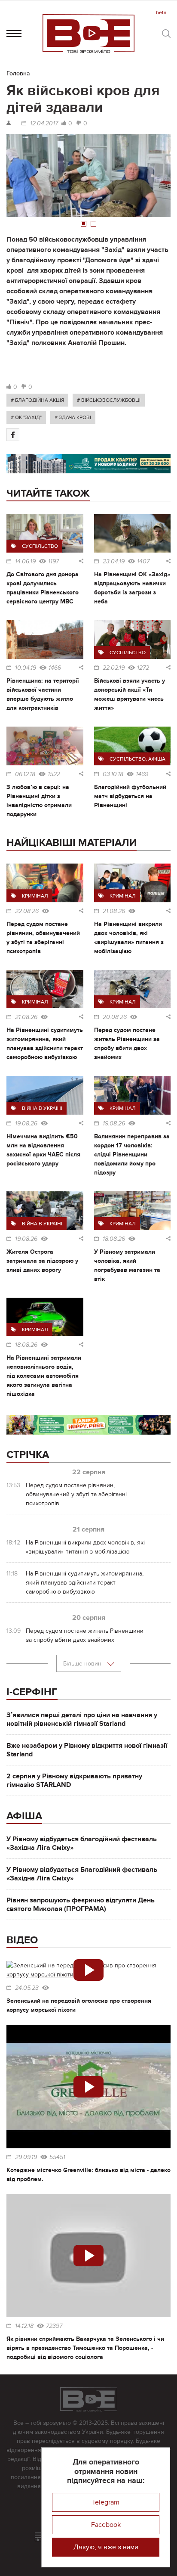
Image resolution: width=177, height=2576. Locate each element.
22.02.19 (114, 668)
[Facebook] (13, 435)
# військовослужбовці (109, 400)
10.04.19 (26, 668)
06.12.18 (25, 774)
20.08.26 (115, 1017)
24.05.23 (27, 1988)
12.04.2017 (44, 124)
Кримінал (35, 896)
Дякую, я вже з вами (106, 2547)
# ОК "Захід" (26, 417)
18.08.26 (114, 1239)
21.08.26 (114, 911)
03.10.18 (113, 774)
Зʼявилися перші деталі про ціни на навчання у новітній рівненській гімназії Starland (82, 1719)
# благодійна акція (37, 400)
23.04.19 (114, 562)
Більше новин (83, 1664)
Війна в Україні (42, 1108)
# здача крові (73, 417)
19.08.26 (26, 1124)
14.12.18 (24, 2326)
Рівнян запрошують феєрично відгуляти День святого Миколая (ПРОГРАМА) (81, 1905)
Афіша (157, 759)
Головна (18, 73)
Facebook (106, 2525)
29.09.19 (26, 2157)
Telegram (106, 2502)
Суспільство (40, 546)
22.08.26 (27, 911)
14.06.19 (25, 562)
